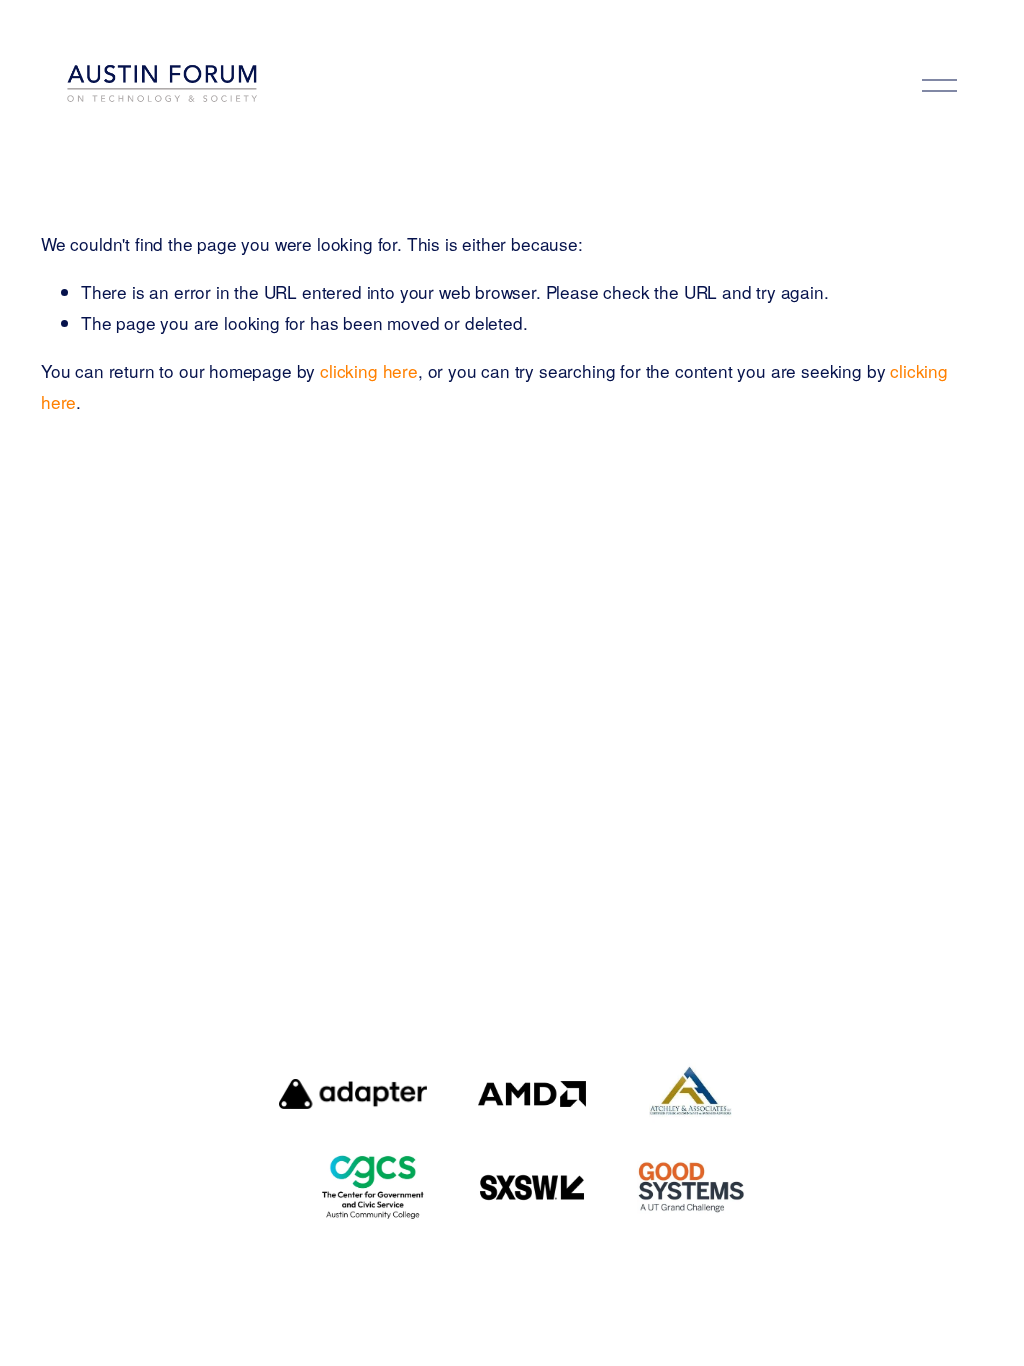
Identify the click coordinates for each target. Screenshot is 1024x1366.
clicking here (369, 370)
